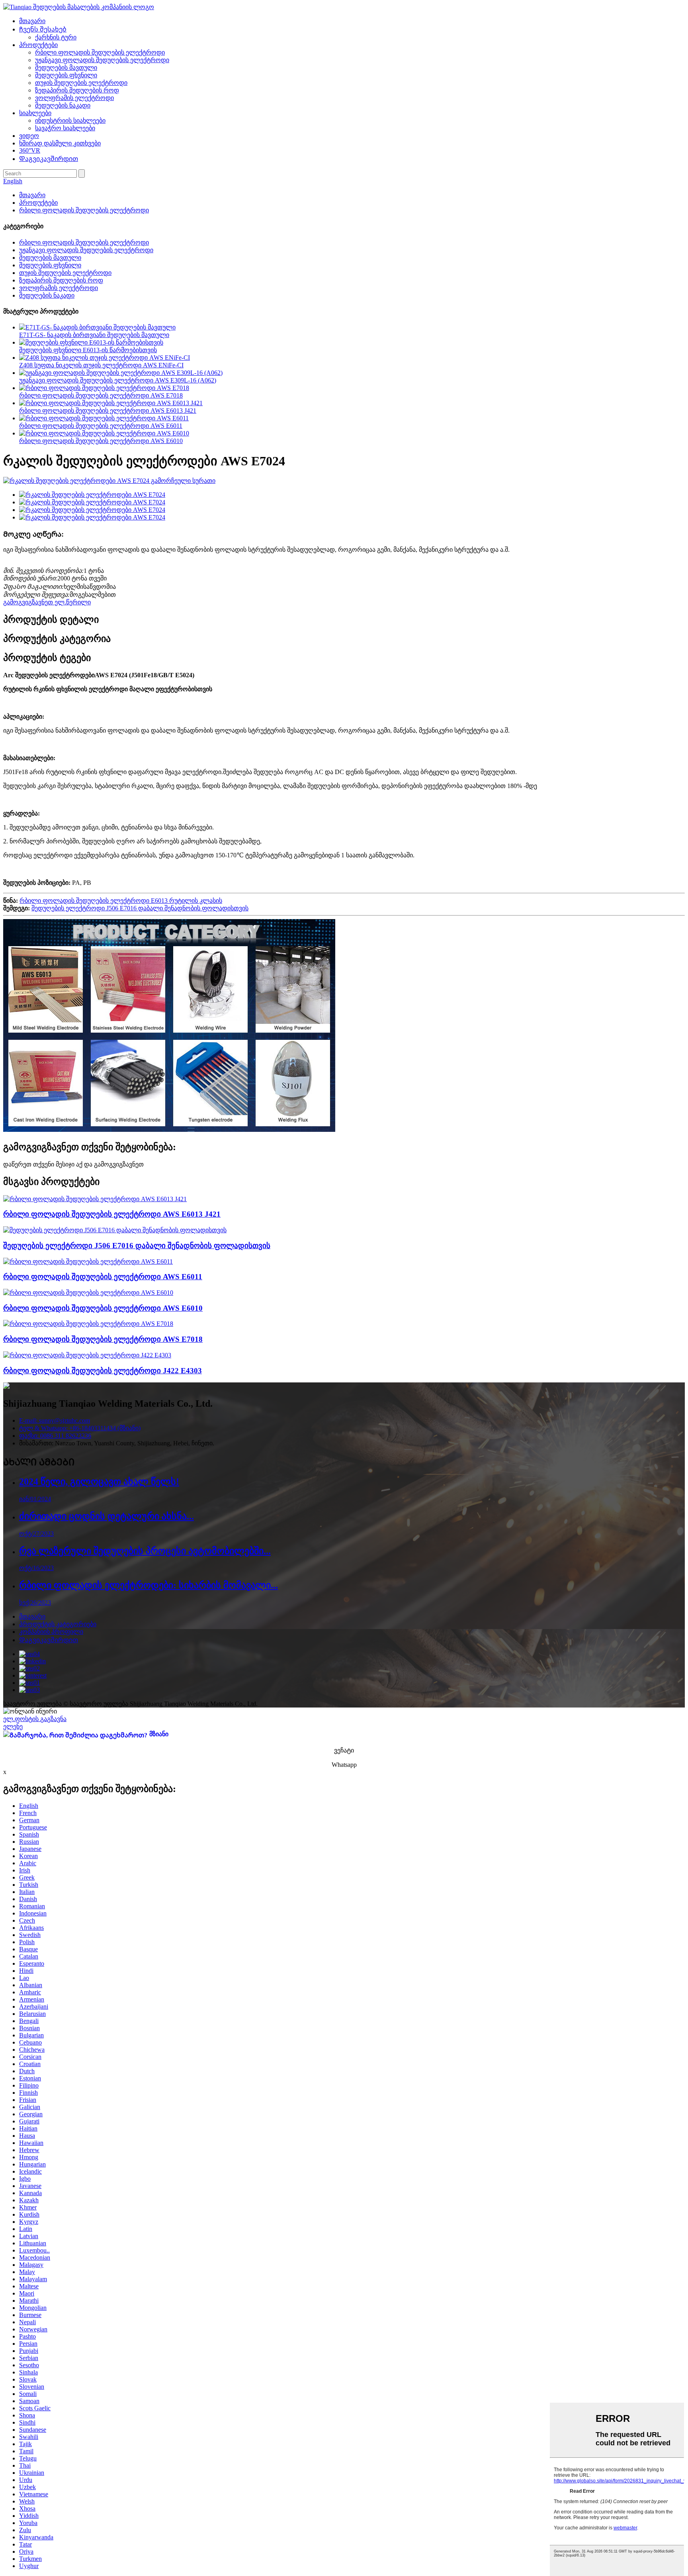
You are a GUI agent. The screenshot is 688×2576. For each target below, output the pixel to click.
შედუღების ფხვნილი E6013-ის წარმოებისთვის (88, 350)
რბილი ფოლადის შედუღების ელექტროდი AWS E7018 (101, 395)
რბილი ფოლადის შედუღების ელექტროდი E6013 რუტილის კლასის (121, 901)
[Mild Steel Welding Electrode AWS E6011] (88, 1262)
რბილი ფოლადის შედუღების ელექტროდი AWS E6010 (101, 441)
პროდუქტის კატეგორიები (58, 1624)
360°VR (30, 150)
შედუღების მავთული (66, 68)
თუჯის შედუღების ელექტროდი (81, 83)
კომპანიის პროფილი (51, 1632)
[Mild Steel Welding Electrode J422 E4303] (87, 1355)
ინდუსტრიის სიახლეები (70, 121)
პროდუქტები (38, 45)
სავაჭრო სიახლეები (65, 128)
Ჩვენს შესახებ (43, 29)
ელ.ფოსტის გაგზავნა (35, 1719)
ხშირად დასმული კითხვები (60, 143)
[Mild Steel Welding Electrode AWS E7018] (88, 1324)
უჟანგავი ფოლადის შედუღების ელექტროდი (102, 60)
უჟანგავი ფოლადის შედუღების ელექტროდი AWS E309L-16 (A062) (118, 380)
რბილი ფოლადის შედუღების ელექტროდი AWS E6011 (101, 426)
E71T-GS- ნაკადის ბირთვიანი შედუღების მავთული (94, 335)
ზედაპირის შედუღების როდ (77, 90)
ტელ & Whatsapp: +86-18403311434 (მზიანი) (80, 1428)
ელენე (13, 1726)
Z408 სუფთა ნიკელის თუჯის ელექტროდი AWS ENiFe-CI (101, 365)
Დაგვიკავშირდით (49, 159)
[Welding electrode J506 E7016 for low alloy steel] (115, 1230)
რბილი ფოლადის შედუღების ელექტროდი (100, 52)
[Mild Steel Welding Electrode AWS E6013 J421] (95, 1199)
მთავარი (32, 21)
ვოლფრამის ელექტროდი (74, 98)
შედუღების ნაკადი (63, 105)
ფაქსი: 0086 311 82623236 (55, 1436)
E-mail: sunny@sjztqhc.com (55, 1420)
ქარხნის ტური (56, 37)
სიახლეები (35, 113)
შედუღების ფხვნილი (66, 75)
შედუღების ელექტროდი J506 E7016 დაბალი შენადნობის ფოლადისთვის (140, 908)
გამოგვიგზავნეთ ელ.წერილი (47, 602)
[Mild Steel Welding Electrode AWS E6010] (88, 1293)
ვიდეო (29, 136)
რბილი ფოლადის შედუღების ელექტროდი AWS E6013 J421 (108, 411)
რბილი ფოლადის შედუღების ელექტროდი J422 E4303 (103, 1371)
